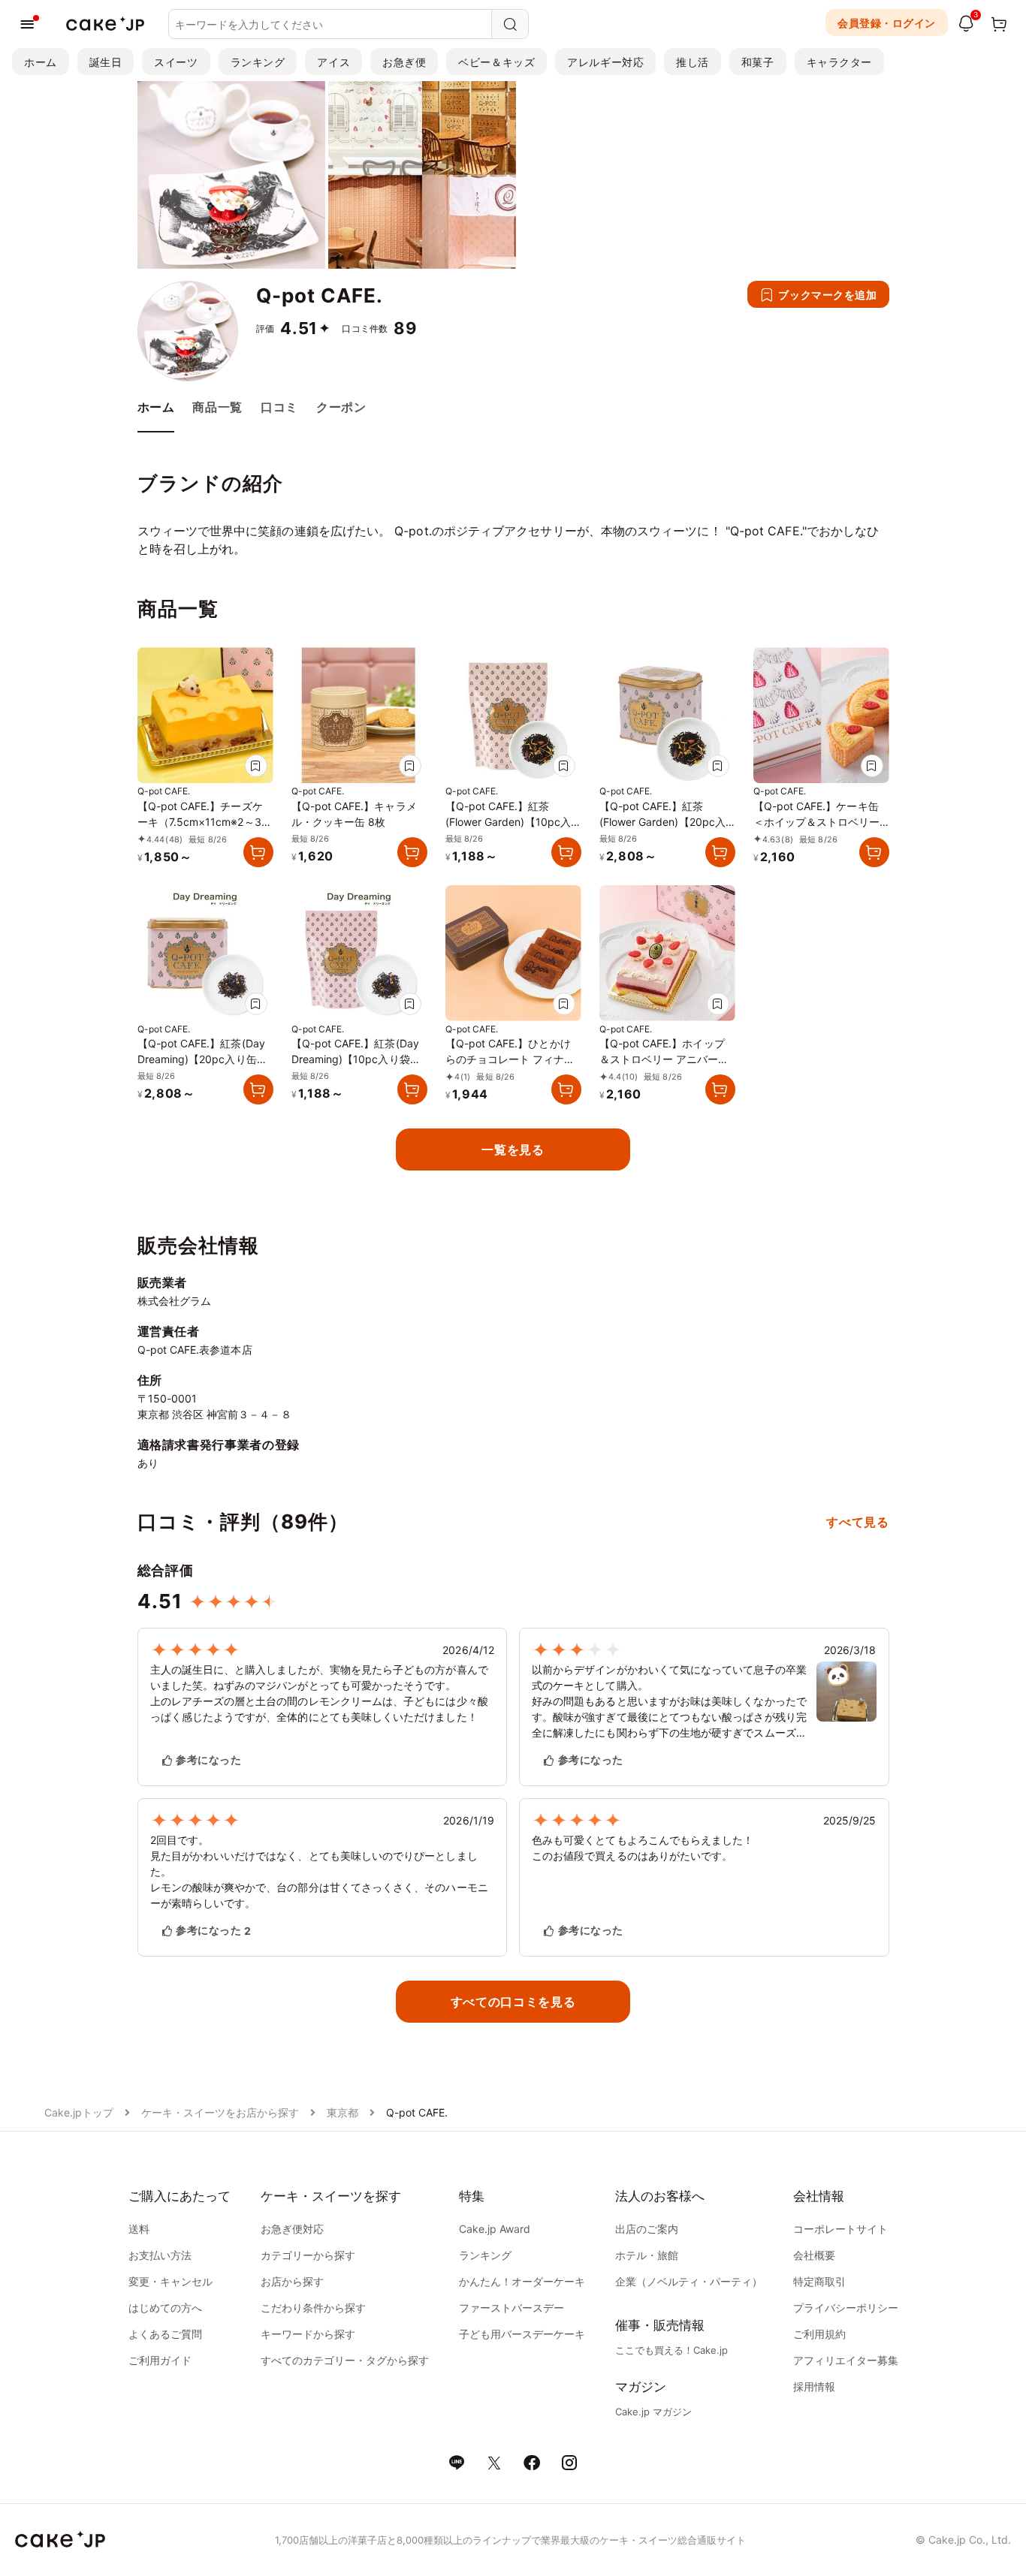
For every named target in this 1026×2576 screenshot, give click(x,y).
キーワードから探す (308, 2334)
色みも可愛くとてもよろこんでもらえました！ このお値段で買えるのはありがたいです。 (643, 1848)
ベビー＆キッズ (496, 62)
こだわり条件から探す (313, 2308)
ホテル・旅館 (647, 2255)
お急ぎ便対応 (292, 2229)
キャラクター (839, 62)
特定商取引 (819, 2281)
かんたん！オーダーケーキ (522, 2281)
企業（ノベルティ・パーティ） (689, 2281)
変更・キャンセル (170, 2281)
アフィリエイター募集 (846, 2360)
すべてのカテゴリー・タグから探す (345, 2360)
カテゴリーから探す (308, 2255)
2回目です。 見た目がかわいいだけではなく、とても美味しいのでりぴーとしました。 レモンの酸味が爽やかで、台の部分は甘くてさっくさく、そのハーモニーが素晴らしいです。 (319, 1871)
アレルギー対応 (605, 62)
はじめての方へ (165, 2308)
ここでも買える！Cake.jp (671, 2350)
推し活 (693, 62)
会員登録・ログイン (887, 23)
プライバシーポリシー (846, 2308)
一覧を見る (513, 1149)
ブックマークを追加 (827, 295)
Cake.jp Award (495, 2229)
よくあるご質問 (165, 2334)
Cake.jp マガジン (653, 2412)
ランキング (258, 62)
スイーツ (176, 62)
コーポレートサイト (840, 2229)
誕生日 (106, 62)
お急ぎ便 (404, 62)
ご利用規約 (819, 2334)
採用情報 (814, 2386)
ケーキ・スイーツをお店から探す (220, 2112)
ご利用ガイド (160, 2360)
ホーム (41, 62)
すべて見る (857, 1522)
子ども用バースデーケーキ (522, 2334)
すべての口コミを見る (513, 2002)
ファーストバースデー (511, 2308)
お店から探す (292, 2281)
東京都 (343, 2112)
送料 (139, 2229)
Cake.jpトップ (79, 2112)
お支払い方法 (160, 2255)
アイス (333, 62)
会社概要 (814, 2255)
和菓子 (758, 62)
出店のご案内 (647, 2229)
